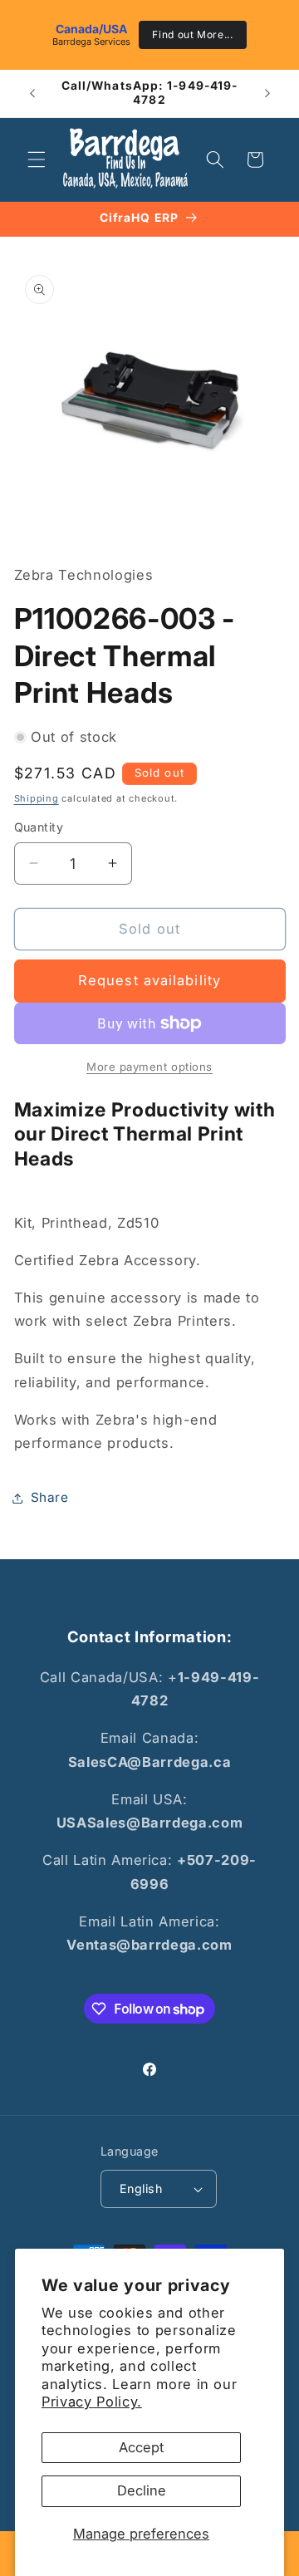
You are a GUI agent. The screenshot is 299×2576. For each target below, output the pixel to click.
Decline (142, 2490)
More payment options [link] (149, 1067)
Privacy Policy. (92, 2402)
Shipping (37, 798)
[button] (37, 159)
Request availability (149, 980)
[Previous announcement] (32, 93)
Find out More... (193, 34)
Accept (141, 2447)
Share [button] (50, 1497)
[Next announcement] (267, 93)
